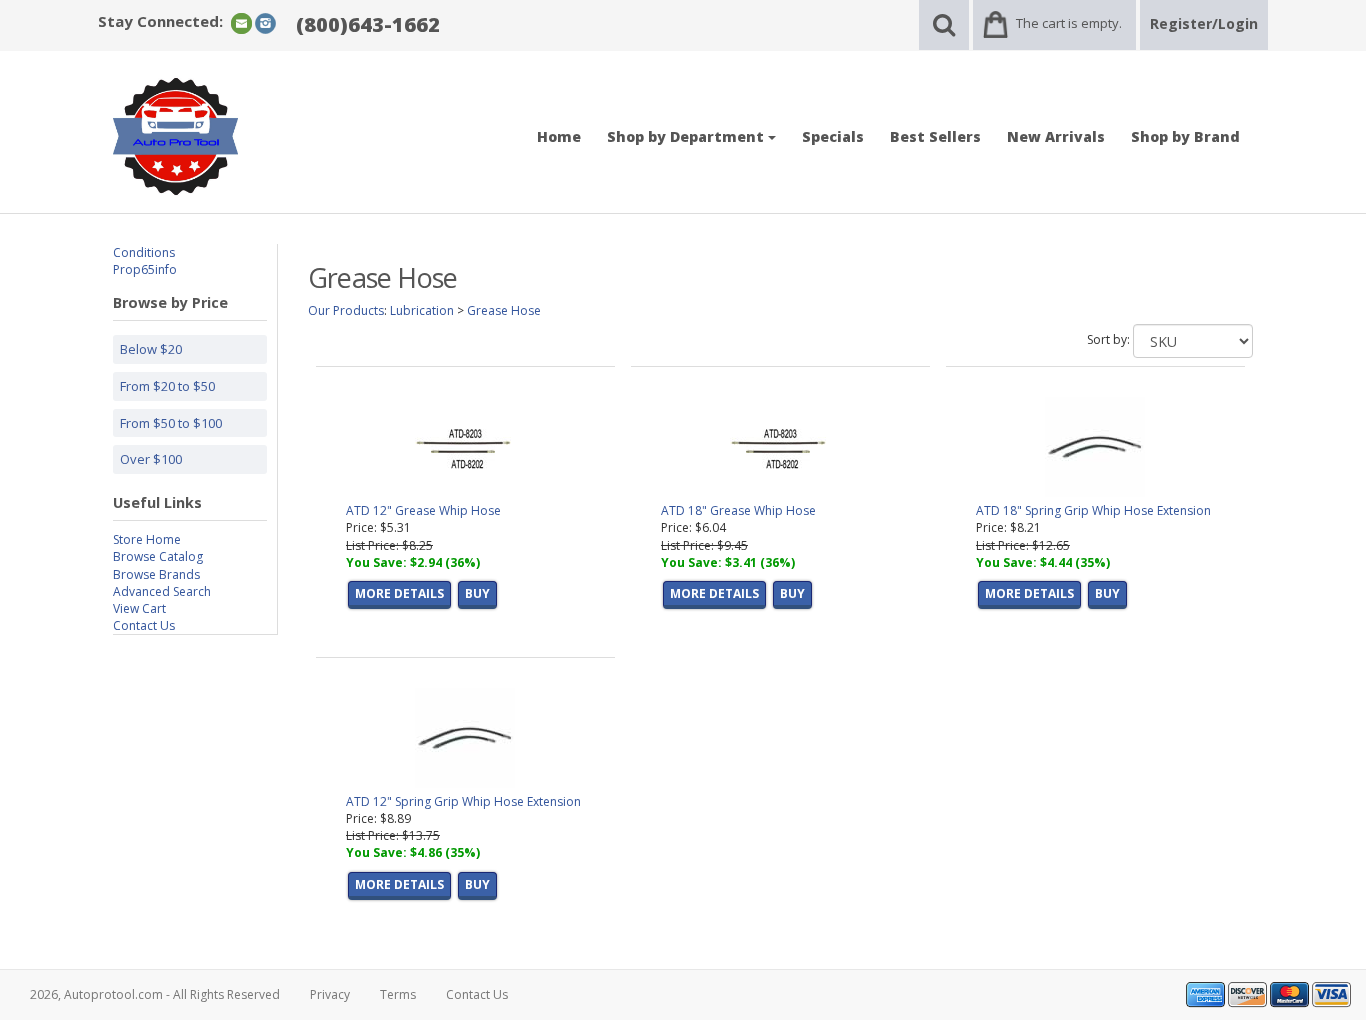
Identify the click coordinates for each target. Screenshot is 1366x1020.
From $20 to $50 (167, 386)
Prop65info (145, 269)
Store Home (147, 539)
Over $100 (151, 459)
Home (559, 136)
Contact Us (144, 625)
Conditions (144, 252)
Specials (833, 136)
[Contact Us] (241, 22)
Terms (398, 994)
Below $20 (151, 349)
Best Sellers (935, 136)
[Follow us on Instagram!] (265, 22)
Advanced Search (162, 591)
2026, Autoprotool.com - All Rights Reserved (155, 994)
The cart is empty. (1069, 23)
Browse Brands (156, 574)
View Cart (139, 608)
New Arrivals (1056, 136)
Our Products (346, 310)
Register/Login (1204, 23)
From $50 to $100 (171, 423)
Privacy (330, 994)
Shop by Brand (1185, 136)
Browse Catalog (158, 556)
